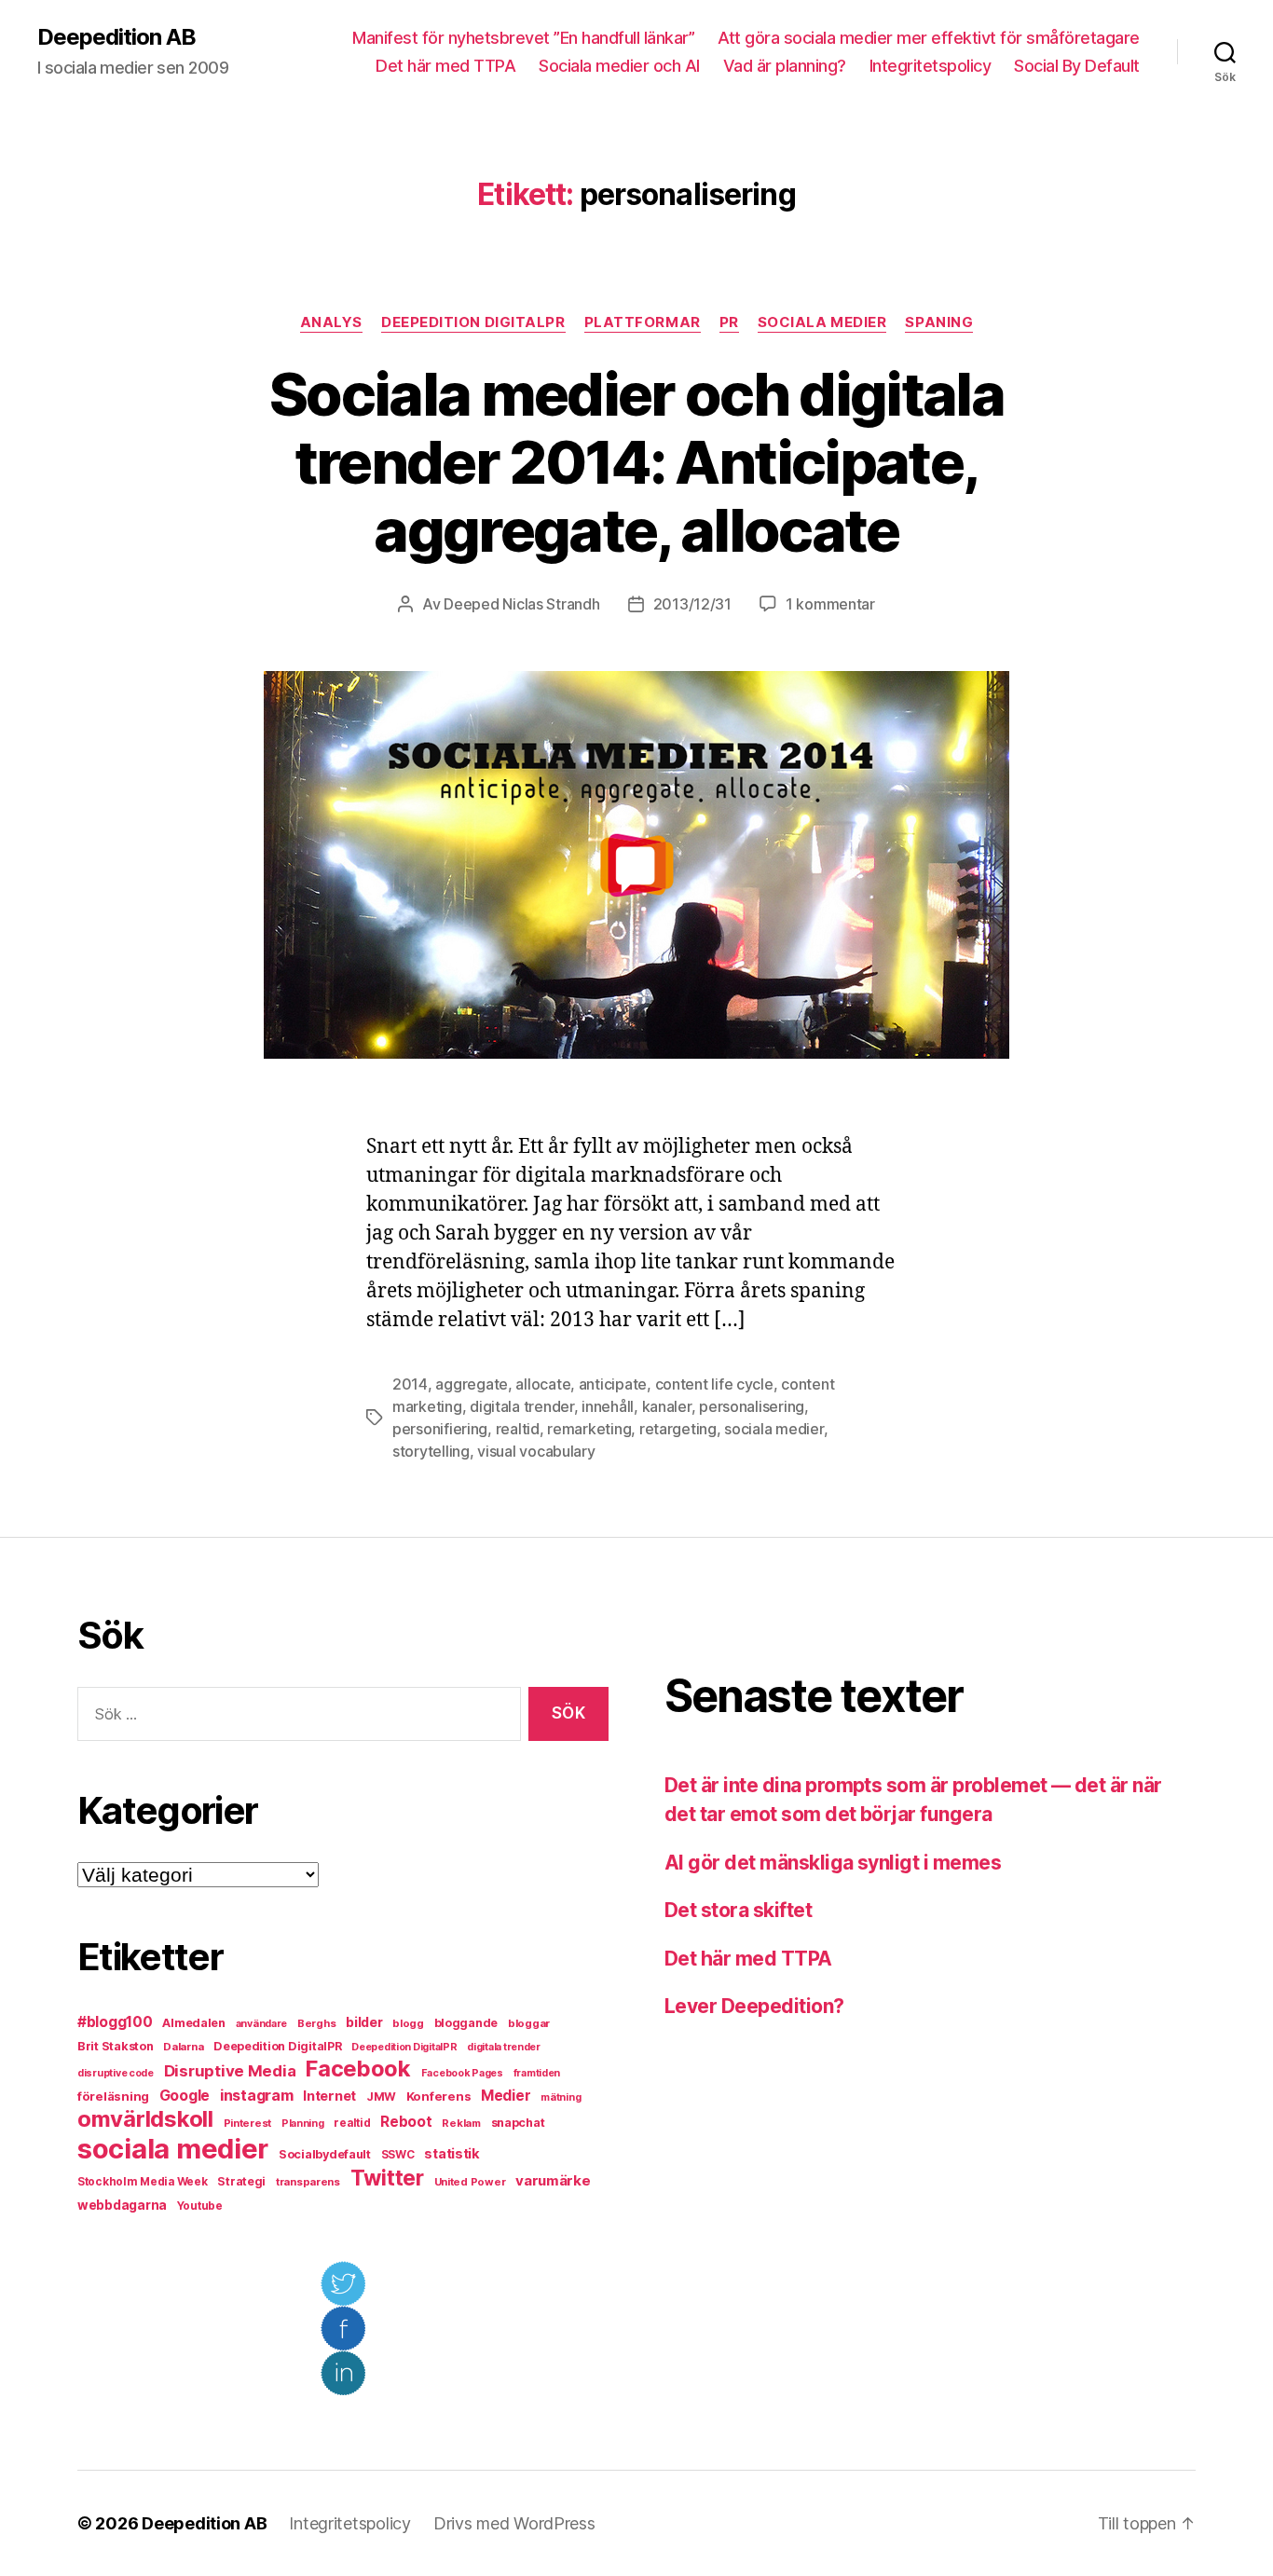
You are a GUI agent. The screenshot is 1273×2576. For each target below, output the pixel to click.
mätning (561, 2097)
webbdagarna (122, 2205)
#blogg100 (115, 2022)
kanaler (667, 1406)
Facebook (358, 2069)
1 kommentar (830, 604)
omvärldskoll (145, 2119)
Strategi (241, 2181)
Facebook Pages (462, 2073)
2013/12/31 (692, 604)
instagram (257, 2095)
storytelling (431, 1451)
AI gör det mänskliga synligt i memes (833, 1863)
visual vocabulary (536, 1451)
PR (729, 322)
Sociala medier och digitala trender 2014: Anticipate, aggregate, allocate (636, 462)
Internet (329, 2096)
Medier (506, 2096)
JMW (381, 2096)
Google (185, 2096)
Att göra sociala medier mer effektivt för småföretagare (929, 38)
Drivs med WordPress (514, 2523)
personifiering (440, 1429)
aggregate (472, 1384)
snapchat (518, 2123)
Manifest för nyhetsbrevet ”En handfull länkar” (523, 38)
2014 (410, 1384)
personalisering (752, 1406)
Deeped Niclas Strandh (521, 604)
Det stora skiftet (738, 1910)
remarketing (589, 1429)
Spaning (939, 322)
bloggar (529, 2023)
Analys (331, 322)
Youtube (200, 2206)
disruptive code (116, 2073)
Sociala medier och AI (619, 66)
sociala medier (773, 1429)
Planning (303, 2124)
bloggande (466, 2023)
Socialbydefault (325, 2154)
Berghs (316, 2023)
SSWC (398, 2155)
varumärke (553, 2180)
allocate (543, 1384)
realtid (518, 1429)
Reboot (406, 2122)
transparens (308, 2182)
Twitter (387, 2178)
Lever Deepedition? (754, 2006)
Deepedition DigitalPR (473, 322)
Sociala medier (822, 322)
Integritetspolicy (931, 66)
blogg (408, 2023)
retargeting (678, 1429)
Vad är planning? (785, 66)
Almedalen (194, 2023)
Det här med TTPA (445, 66)
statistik (452, 2154)
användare (262, 2024)
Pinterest (248, 2123)
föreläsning (113, 2096)
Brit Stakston (116, 2046)
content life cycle (714, 1384)
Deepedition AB (116, 37)
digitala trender (522, 1406)
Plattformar (643, 322)
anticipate (613, 1384)
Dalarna (183, 2047)
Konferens (439, 2096)
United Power (470, 2182)
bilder (364, 2022)
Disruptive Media (230, 2071)
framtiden (537, 2073)
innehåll (608, 1406)
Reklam (461, 2123)
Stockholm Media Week (143, 2182)
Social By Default (1077, 66)
